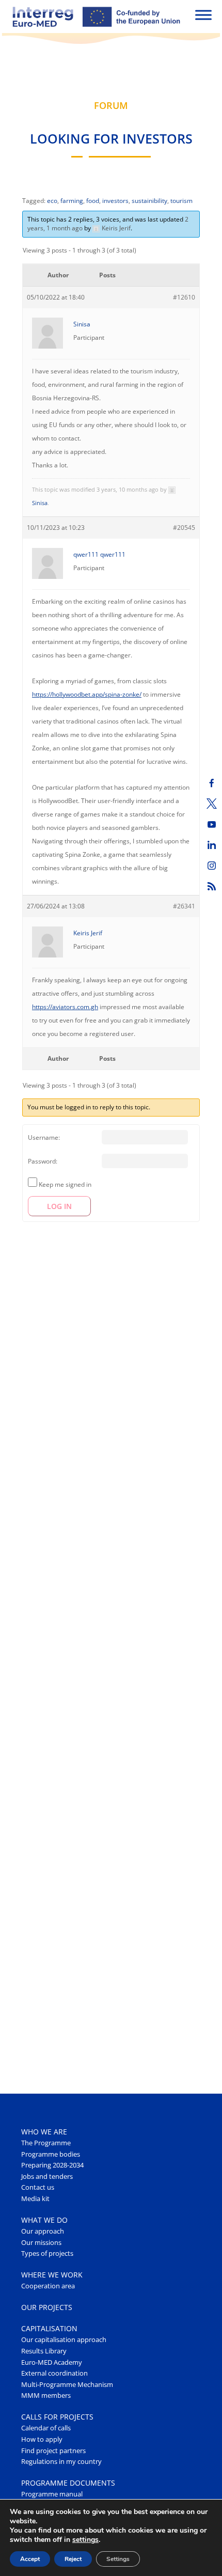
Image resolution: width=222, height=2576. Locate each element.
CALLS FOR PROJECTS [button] (57, 2417)
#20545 (184, 528)
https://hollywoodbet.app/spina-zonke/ (87, 694)
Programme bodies (51, 2154)
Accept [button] (30, 2559)
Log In (59, 1206)
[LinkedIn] (212, 845)
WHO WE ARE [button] (44, 2132)
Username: (44, 1137)
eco (52, 201)
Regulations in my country (61, 2462)
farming (72, 201)
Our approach (43, 2231)
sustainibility (149, 201)
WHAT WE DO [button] (44, 2220)
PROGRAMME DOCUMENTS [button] (68, 2483)
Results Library (44, 2351)
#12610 (184, 297)
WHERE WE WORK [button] (52, 2275)
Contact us (38, 2187)
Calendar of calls (46, 2428)
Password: (43, 1161)
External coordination (54, 2373)
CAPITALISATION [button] (49, 2328)
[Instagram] (212, 866)
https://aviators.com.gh (65, 1007)
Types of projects (47, 2253)
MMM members (46, 2396)
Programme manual (52, 2494)
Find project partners (53, 2451)
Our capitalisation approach (64, 2340)
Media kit (35, 2199)
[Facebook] (212, 783)
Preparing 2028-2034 (52, 2165)
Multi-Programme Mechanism (67, 2385)
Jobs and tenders (47, 2177)
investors (115, 201)
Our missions (41, 2243)
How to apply (42, 2439)
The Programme (46, 2143)
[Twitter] (212, 804)
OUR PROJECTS (47, 2307)
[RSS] (212, 886)
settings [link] (85, 2540)
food (93, 201)
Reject (73, 2559)
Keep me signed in (65, 1184)
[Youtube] (212, 824)
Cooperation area (48, 2286)
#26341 (184, 906)
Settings (118, 2559)
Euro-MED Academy (52, 2362)
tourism (181, 201)
